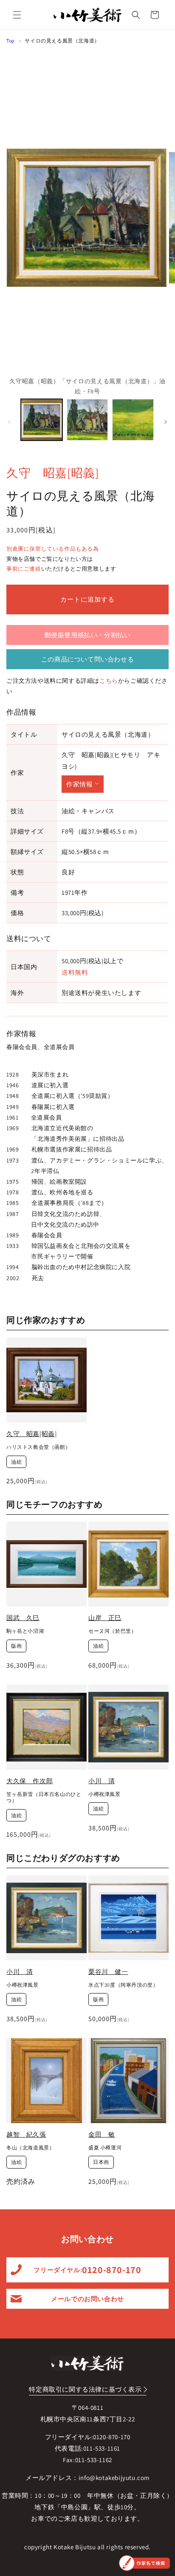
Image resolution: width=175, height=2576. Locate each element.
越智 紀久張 (26, 2134)
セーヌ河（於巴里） (112, 1631)
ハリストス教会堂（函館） (38, 1447)
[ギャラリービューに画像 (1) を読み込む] (42, 420)
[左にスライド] (9, 422)
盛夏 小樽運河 (105, 2148)
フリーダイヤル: (87, 2270)
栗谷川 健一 (108, 1972)
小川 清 (102, 1781)
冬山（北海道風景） (30, 2148)
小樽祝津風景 (104, 1794)
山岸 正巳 (105, 1618)
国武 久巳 (23, 1618)
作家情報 (79, 784)
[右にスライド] (166, 422)
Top (11, 41)
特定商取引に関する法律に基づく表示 (85, 2389)
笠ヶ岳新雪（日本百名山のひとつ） (44, 1797)
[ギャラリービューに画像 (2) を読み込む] (87, 420)
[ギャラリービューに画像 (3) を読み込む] (133, 420)
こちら (109, 681)
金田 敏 (102, 2134)
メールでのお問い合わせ (87, 2299)
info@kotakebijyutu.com (114, 2478)
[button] (17, 15)
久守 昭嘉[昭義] (52, 473)
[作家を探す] (144, 2563)
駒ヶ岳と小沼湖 (25, 1631)
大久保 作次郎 (30, 1781)
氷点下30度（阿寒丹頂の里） (123, 1985)
